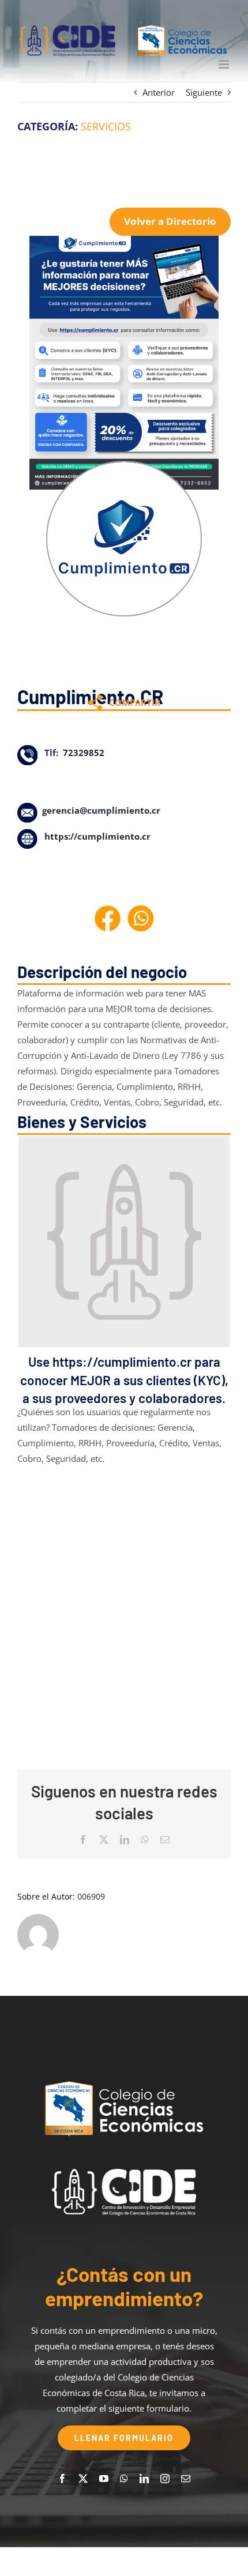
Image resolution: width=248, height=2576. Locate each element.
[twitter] (83, 2479)
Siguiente (204, 92)
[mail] (186, 2479)
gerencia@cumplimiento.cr (101, 810)
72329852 (84, 753)
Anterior (159, 92)
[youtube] (104, 2479)
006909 (91, 1896)
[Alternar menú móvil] (225, 64)
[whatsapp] (124, 2479)
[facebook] (62, 2479)
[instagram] (165, 2479)
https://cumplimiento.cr (97, 836)
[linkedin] (144, 2479)
